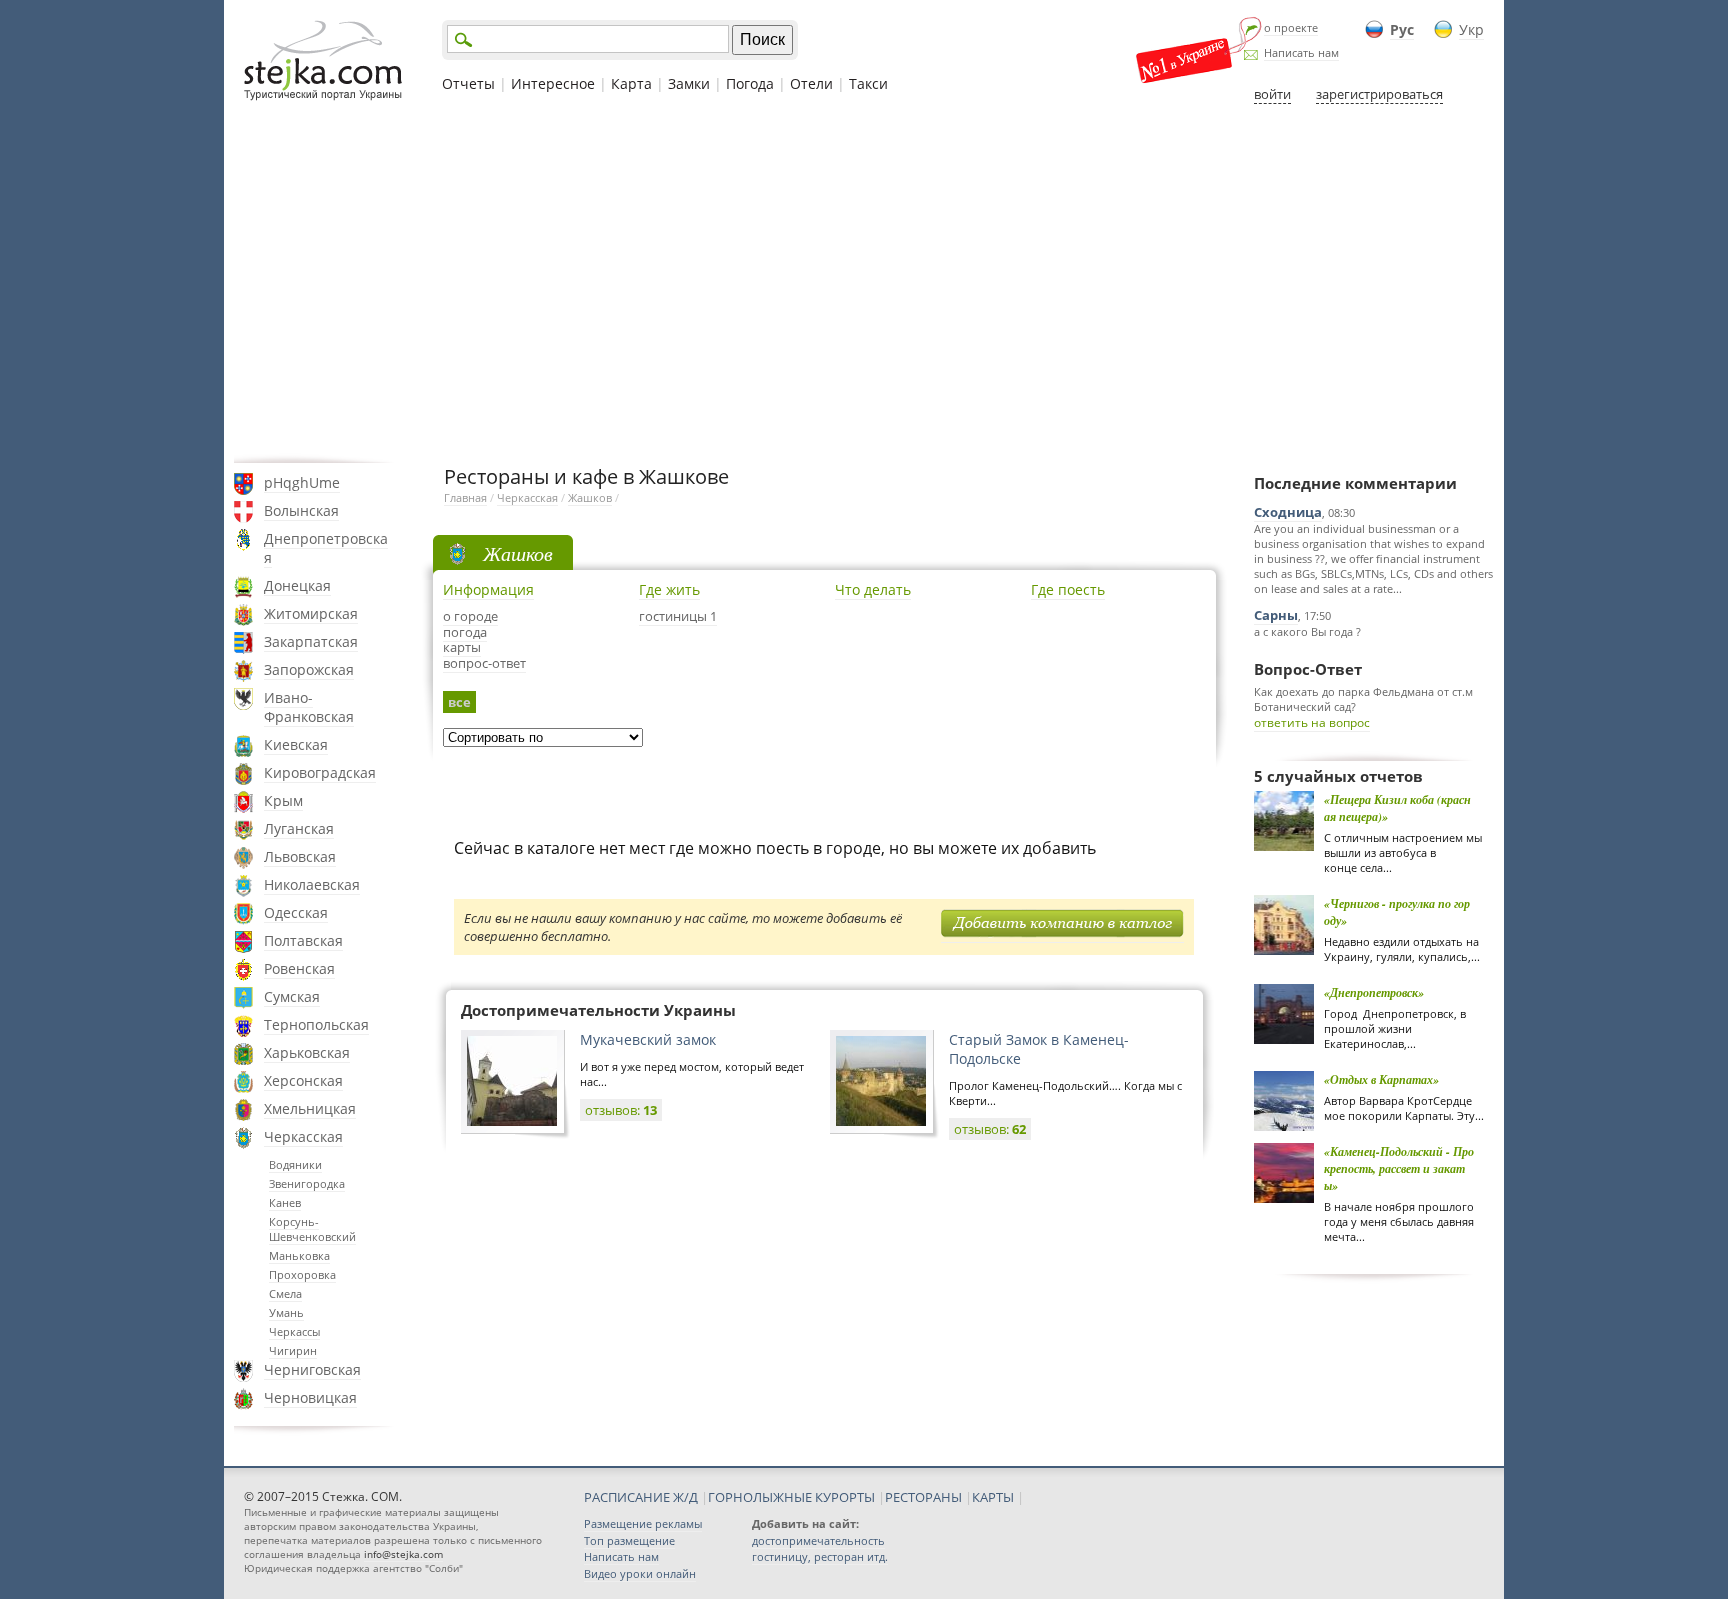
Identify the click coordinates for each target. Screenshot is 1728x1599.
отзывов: (621, 1110)
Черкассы (294, 1331)
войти (1272, 94)
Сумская (292, 996)
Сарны (1276, 615)
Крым (283, 800)
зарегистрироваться (1379, 94)
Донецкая (297, 585)
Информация (488, 589)
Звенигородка (307, 1183)
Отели (811, 83)
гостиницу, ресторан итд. (820, 1556)
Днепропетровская (326, 548)
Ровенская (299, 968)
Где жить (669, 589)
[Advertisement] (864, 283)
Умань (286, 1312)
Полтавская (303, 940)
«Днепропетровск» (1374, 992)
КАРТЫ (993, 1497)
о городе (470, 616)
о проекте (1291, 27)
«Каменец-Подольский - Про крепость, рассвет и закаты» (1399, 1168)
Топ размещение (629, 1540)
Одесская (296, 912)
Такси (868, 83)
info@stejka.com (403, 1554)
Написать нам (1301, 52)
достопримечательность (818, 1540)
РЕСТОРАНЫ (923, 1497)
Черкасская (303, 1136)
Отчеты (468, 83)
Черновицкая (310, 1397)
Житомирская (311, 613)
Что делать (873, 589)
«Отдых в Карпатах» (1381, 1079)
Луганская (299, 828)
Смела (285, 1293)
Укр (1471, 29)
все (459, 702)
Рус (1402, 29)
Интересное (553, 83)
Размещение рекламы (643, 1523)
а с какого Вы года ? (1307, 631)
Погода (750, 83)
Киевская (296, 744)
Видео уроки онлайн (640, 1573)
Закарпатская (311, 641)
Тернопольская (316, 1024)
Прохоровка (302, 1274)
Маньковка (299, 1255)
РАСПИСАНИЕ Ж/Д (641, 1497)
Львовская (300, 856)
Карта (631, 83)
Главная (465, 497)
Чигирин (293, 1350)
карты (462, 647)
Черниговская (312, 1369)
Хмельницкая (310, 1108)
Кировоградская (320, 772)
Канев (285, 1202)
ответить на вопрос (1312, 722)
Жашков (590, 497)
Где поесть (1068, 589)
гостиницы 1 (678, 616)
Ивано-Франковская (309, 707)
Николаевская (312, 884)
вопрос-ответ (484, 663)
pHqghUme (302, 482)
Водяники (295, 1164)
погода (465, 632)
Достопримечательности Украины (598, 1010)
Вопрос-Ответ (1308, 669)
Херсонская (303, 1080)
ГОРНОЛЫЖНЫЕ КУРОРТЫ (791, 1497)
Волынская (301, 510)
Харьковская (307, 1052)
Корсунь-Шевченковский (312, 1229)
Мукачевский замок (648, 1039)
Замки (689, 83)
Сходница (1288, 512)
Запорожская (309, 669)
